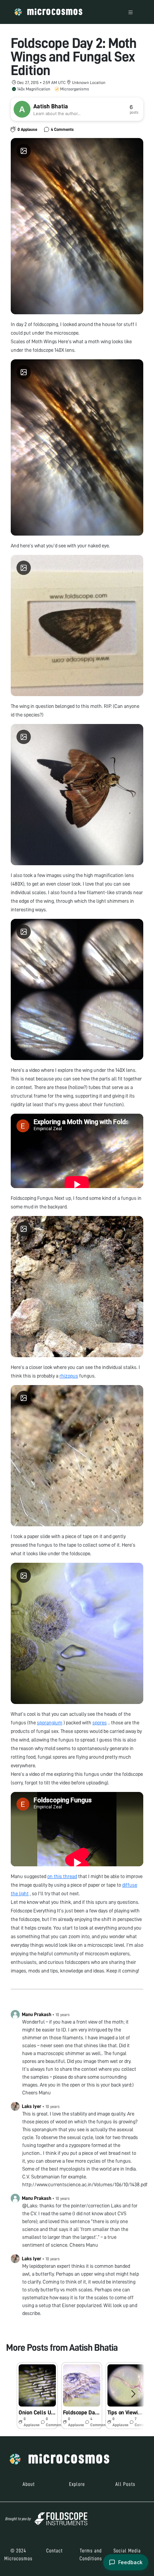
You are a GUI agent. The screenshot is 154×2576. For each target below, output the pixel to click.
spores (100, 1723)
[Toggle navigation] (131, 12)
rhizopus (69, 1376)
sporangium (50, 1723)
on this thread (62, 1876)
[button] (37, 2396)
